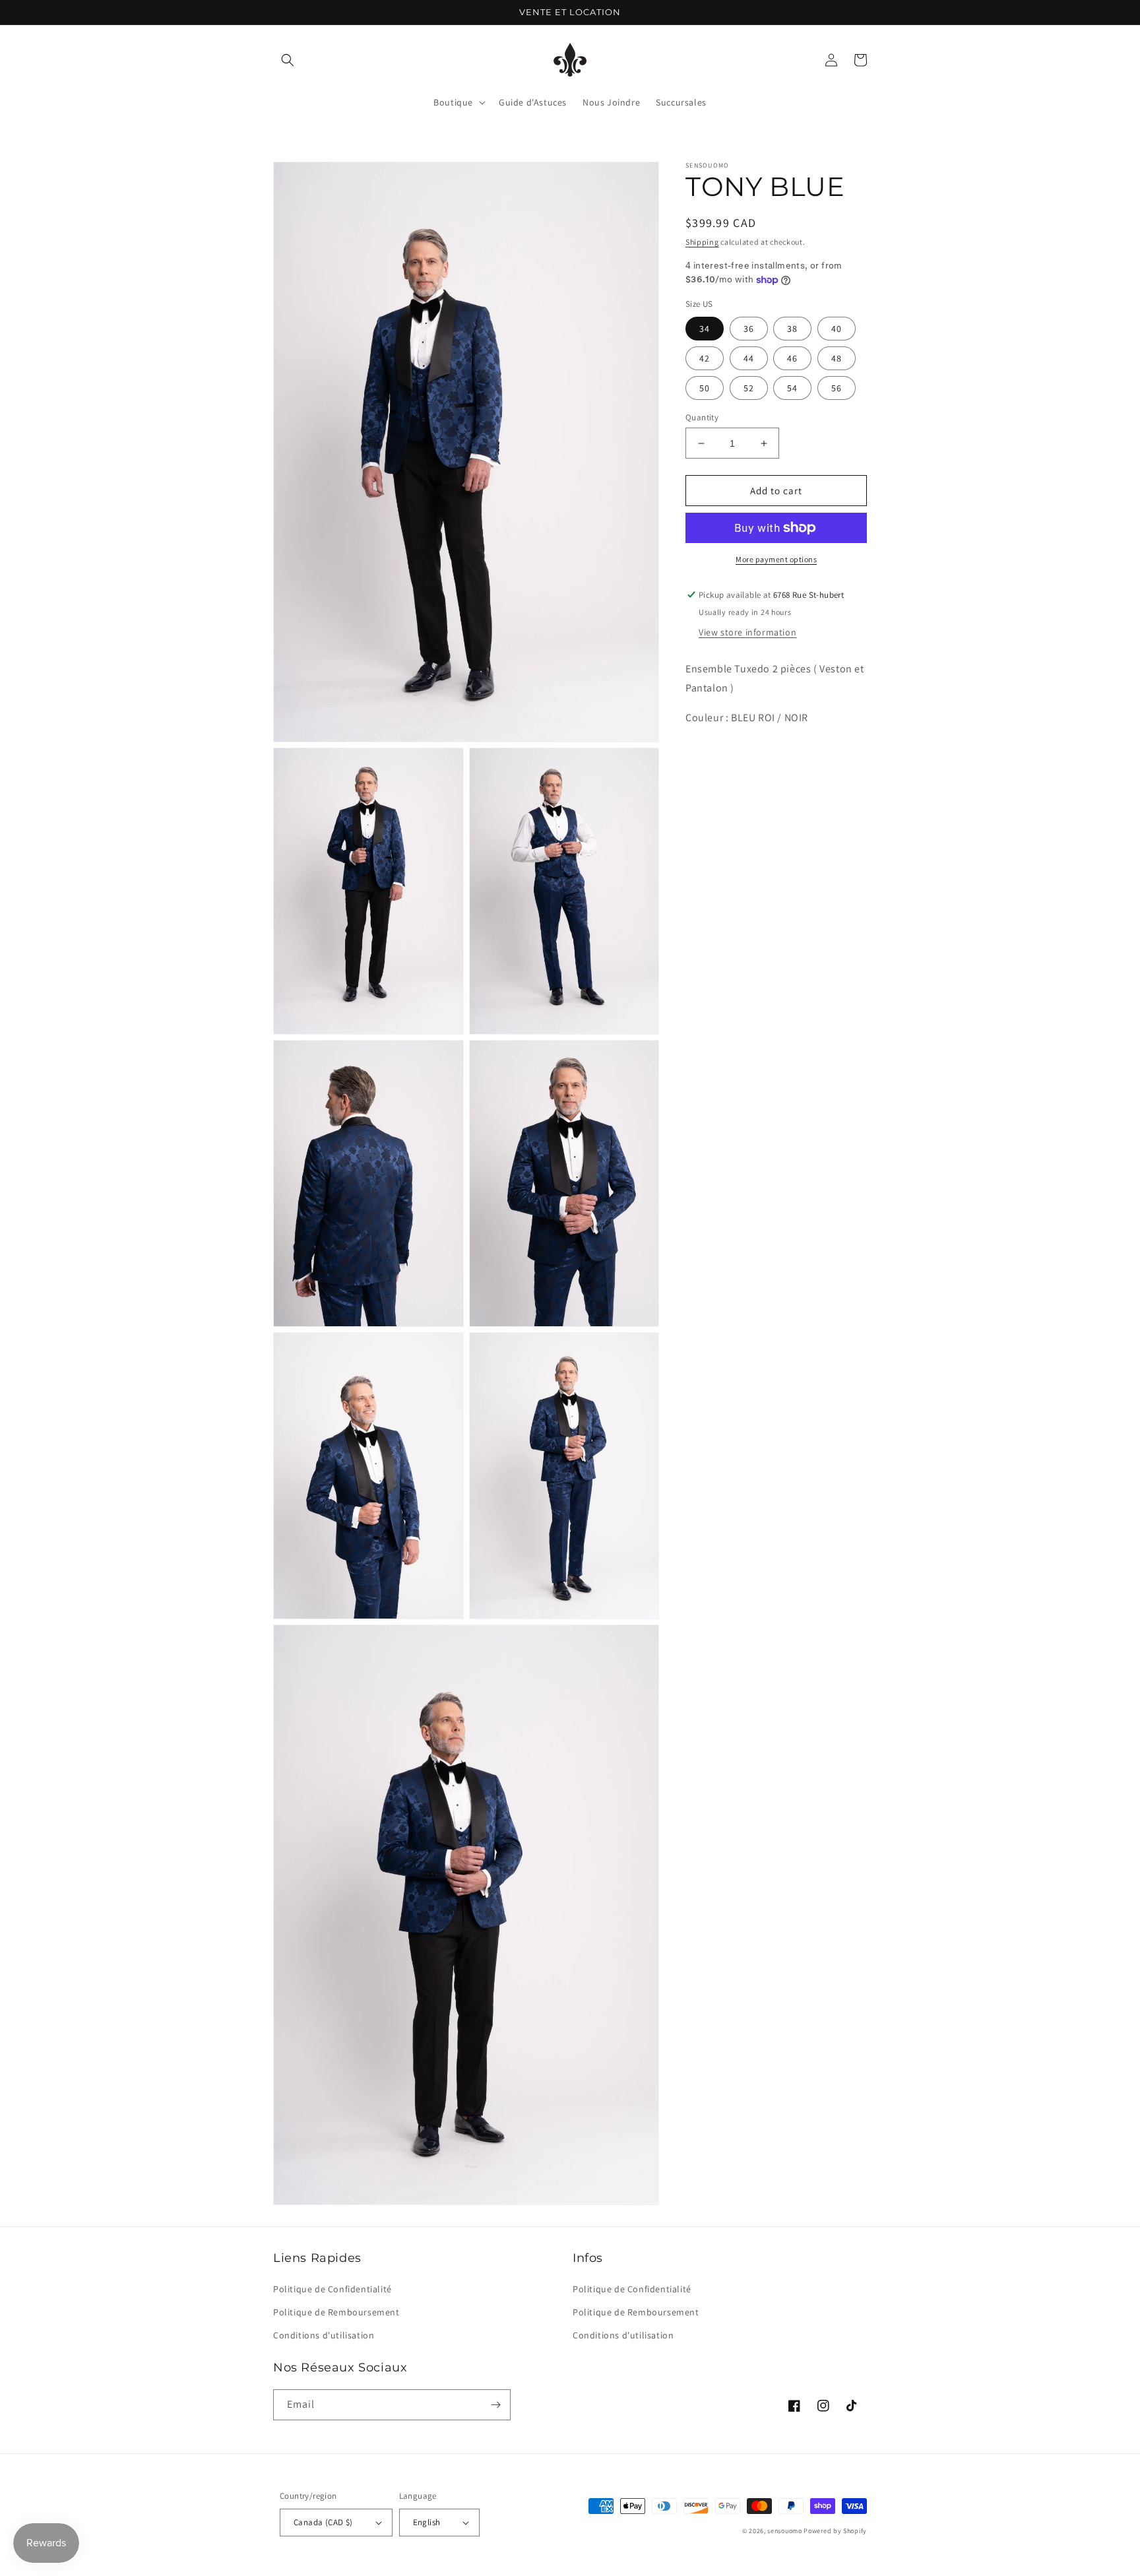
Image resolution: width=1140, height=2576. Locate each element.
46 (792, 358)
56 (837, 388)
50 (705, 388)
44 (749, 358)
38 (792, 329)
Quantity (702, 417)
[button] (288, 60)
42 (705, 358)
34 (705, 329)
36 (749, 329)
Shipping (702, 242)
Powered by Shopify (835, 2531)
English (427, 2522)
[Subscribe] (495, 2405)
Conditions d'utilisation (324, 2335)
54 (792, 388)
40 (837, 329)
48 (837, 358)
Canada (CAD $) (323, 2522)
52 (749, 388)
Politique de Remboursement (336, 2312)
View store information (747, 632)
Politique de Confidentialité (332, 2289)
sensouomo (784, 2531)
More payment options (776, 559)
